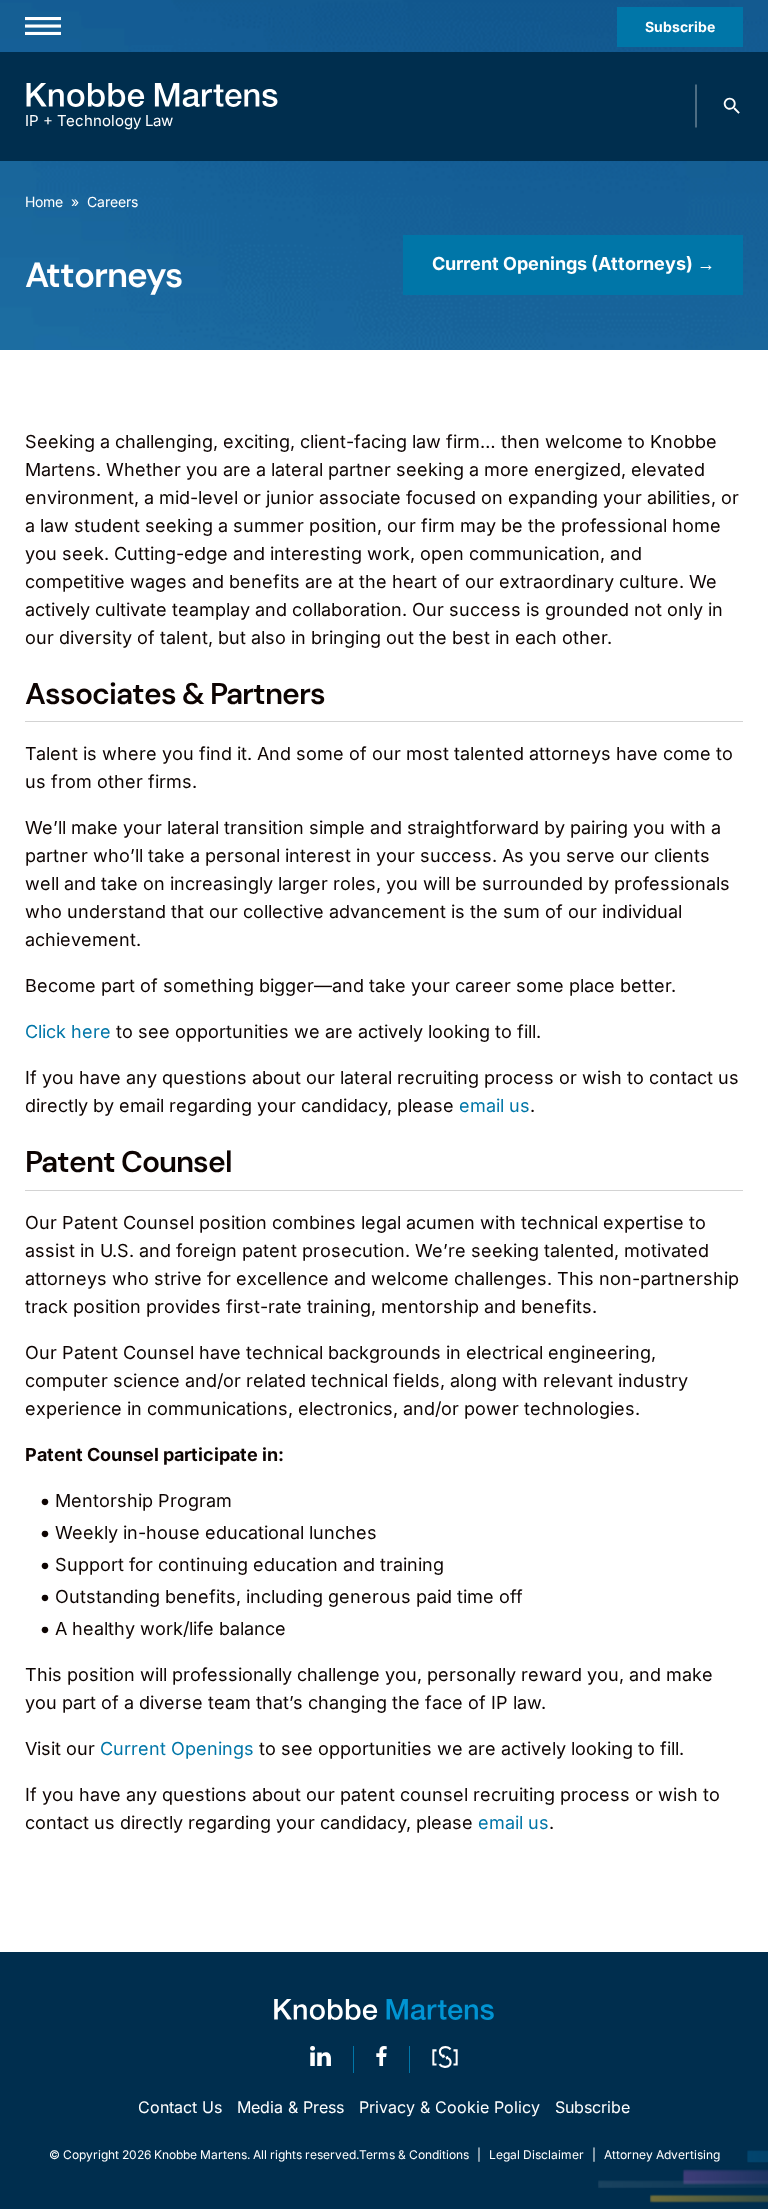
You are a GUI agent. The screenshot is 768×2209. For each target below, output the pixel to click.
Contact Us (180, 2107)
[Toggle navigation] (43, 26)
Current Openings (177, 1748)
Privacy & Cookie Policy (449, 2107)
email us (494, 1105)
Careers (112, 201)
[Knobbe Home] (384, 2009)
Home (44, 201)
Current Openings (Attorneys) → (573, 263)
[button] (732, 106)
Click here (68, 1031)
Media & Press (290, 2107)
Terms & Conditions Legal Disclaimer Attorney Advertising (539, 2154)
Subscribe (680, 26)
